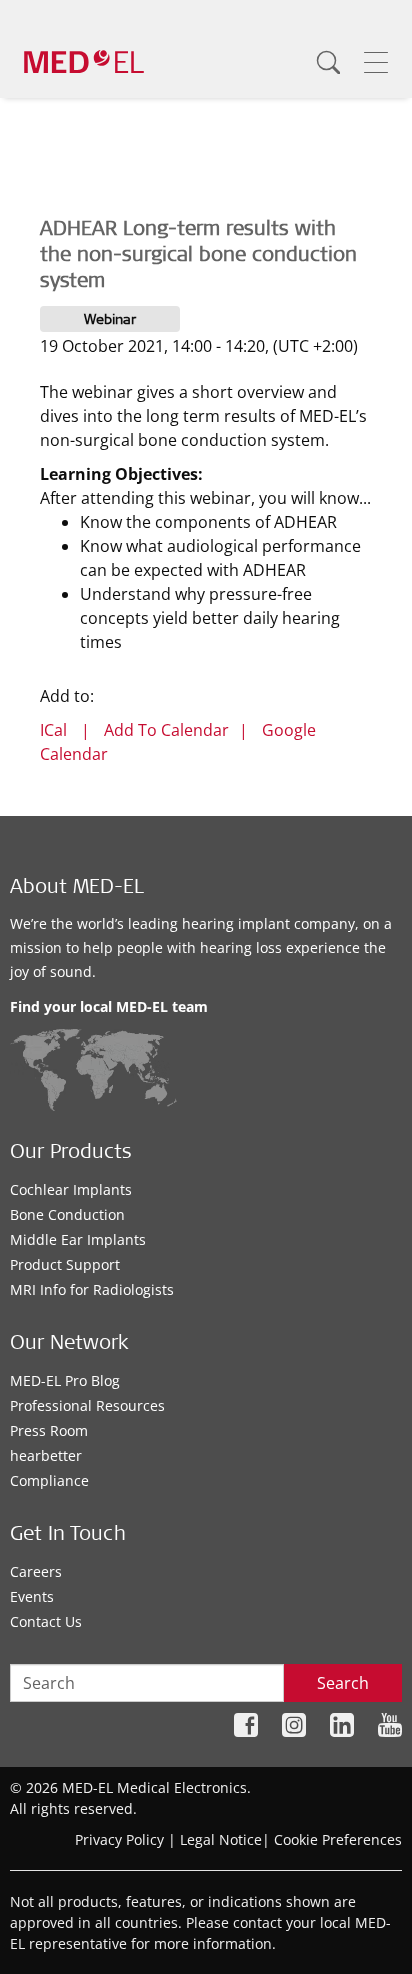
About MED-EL (77, 889)
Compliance (49, 1480)
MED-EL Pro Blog (65, 1380)
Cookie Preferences (338, 1839)
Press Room (49, 1430)
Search (343, 1683)
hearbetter (46, 1455)
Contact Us (46, 1621)
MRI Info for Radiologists (92, 1289)
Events (32, 1596)
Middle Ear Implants (78, 1239)
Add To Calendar (166, 730)
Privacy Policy (119, 1839)
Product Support (65, 1264)
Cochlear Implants (71, 1189)
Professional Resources (87, 1405)
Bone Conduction (67, 1214)
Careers (36, 1571)
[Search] (328, 62)
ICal (53, 730)
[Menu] (376, 62)
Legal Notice (221, 1839)
